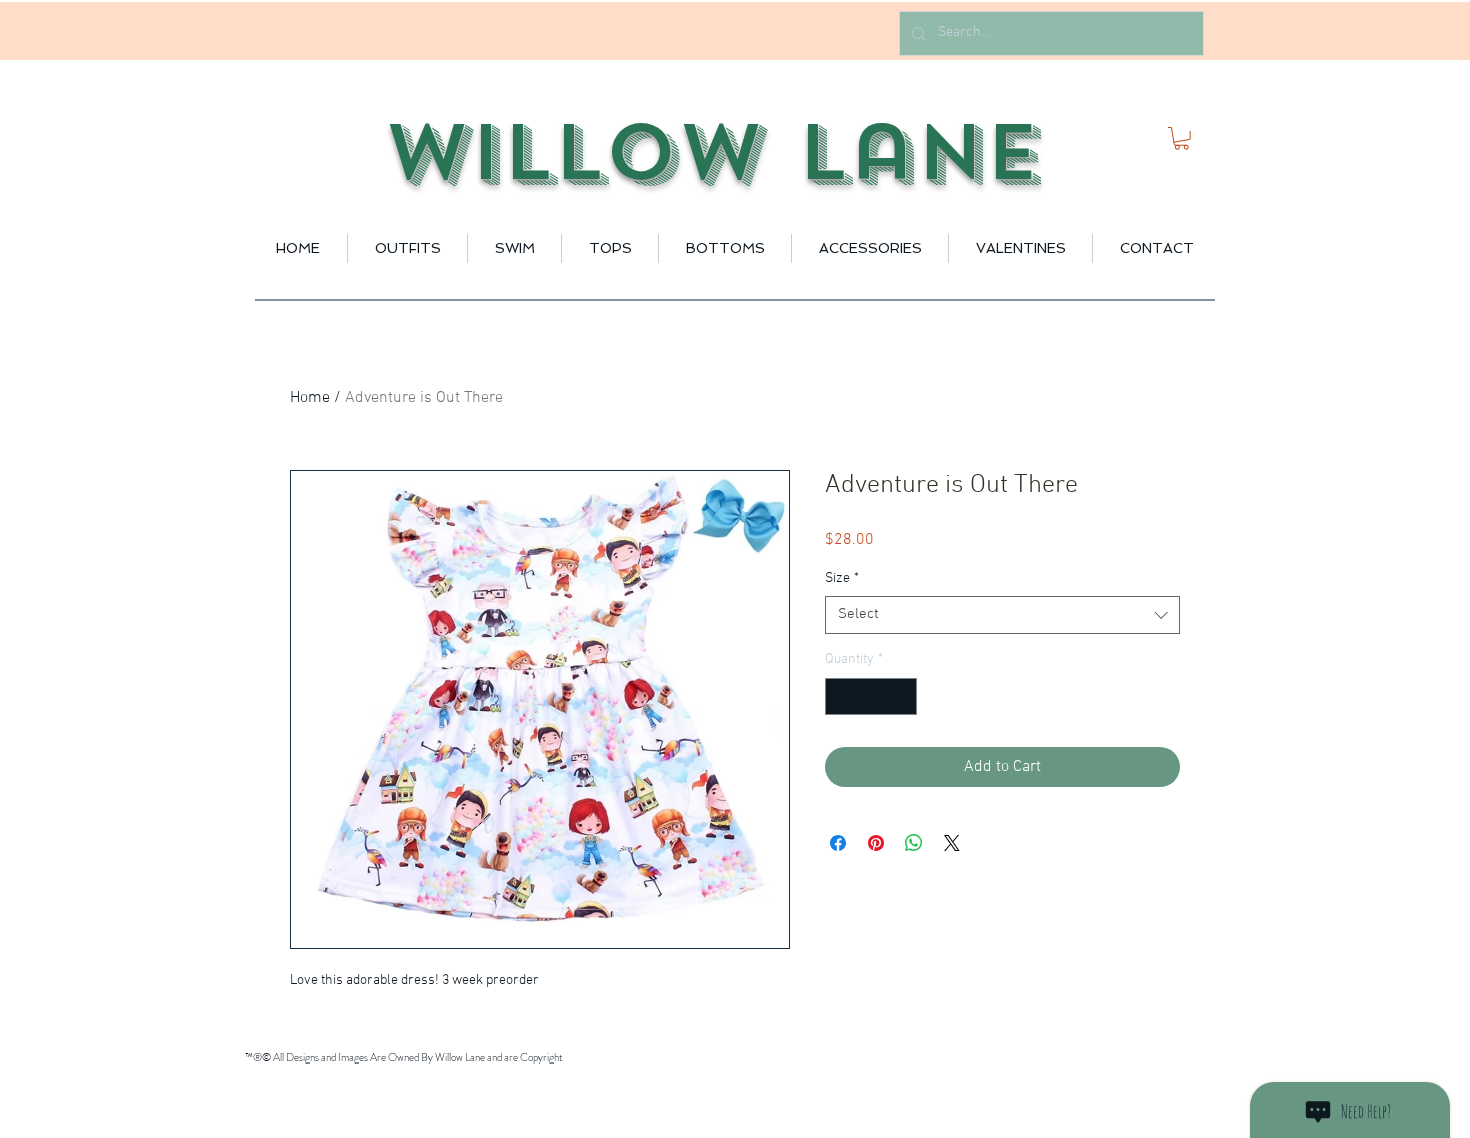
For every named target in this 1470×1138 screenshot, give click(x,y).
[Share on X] (952, 843)
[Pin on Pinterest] (876, 843)
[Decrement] (840, 696)
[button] (1181, 138)
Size (842, 578)
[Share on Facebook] (838, 843)
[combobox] (1002, 615)
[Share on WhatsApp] (914, 843)
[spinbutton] (871, 696)
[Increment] (901, 696)
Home (310, 398)
